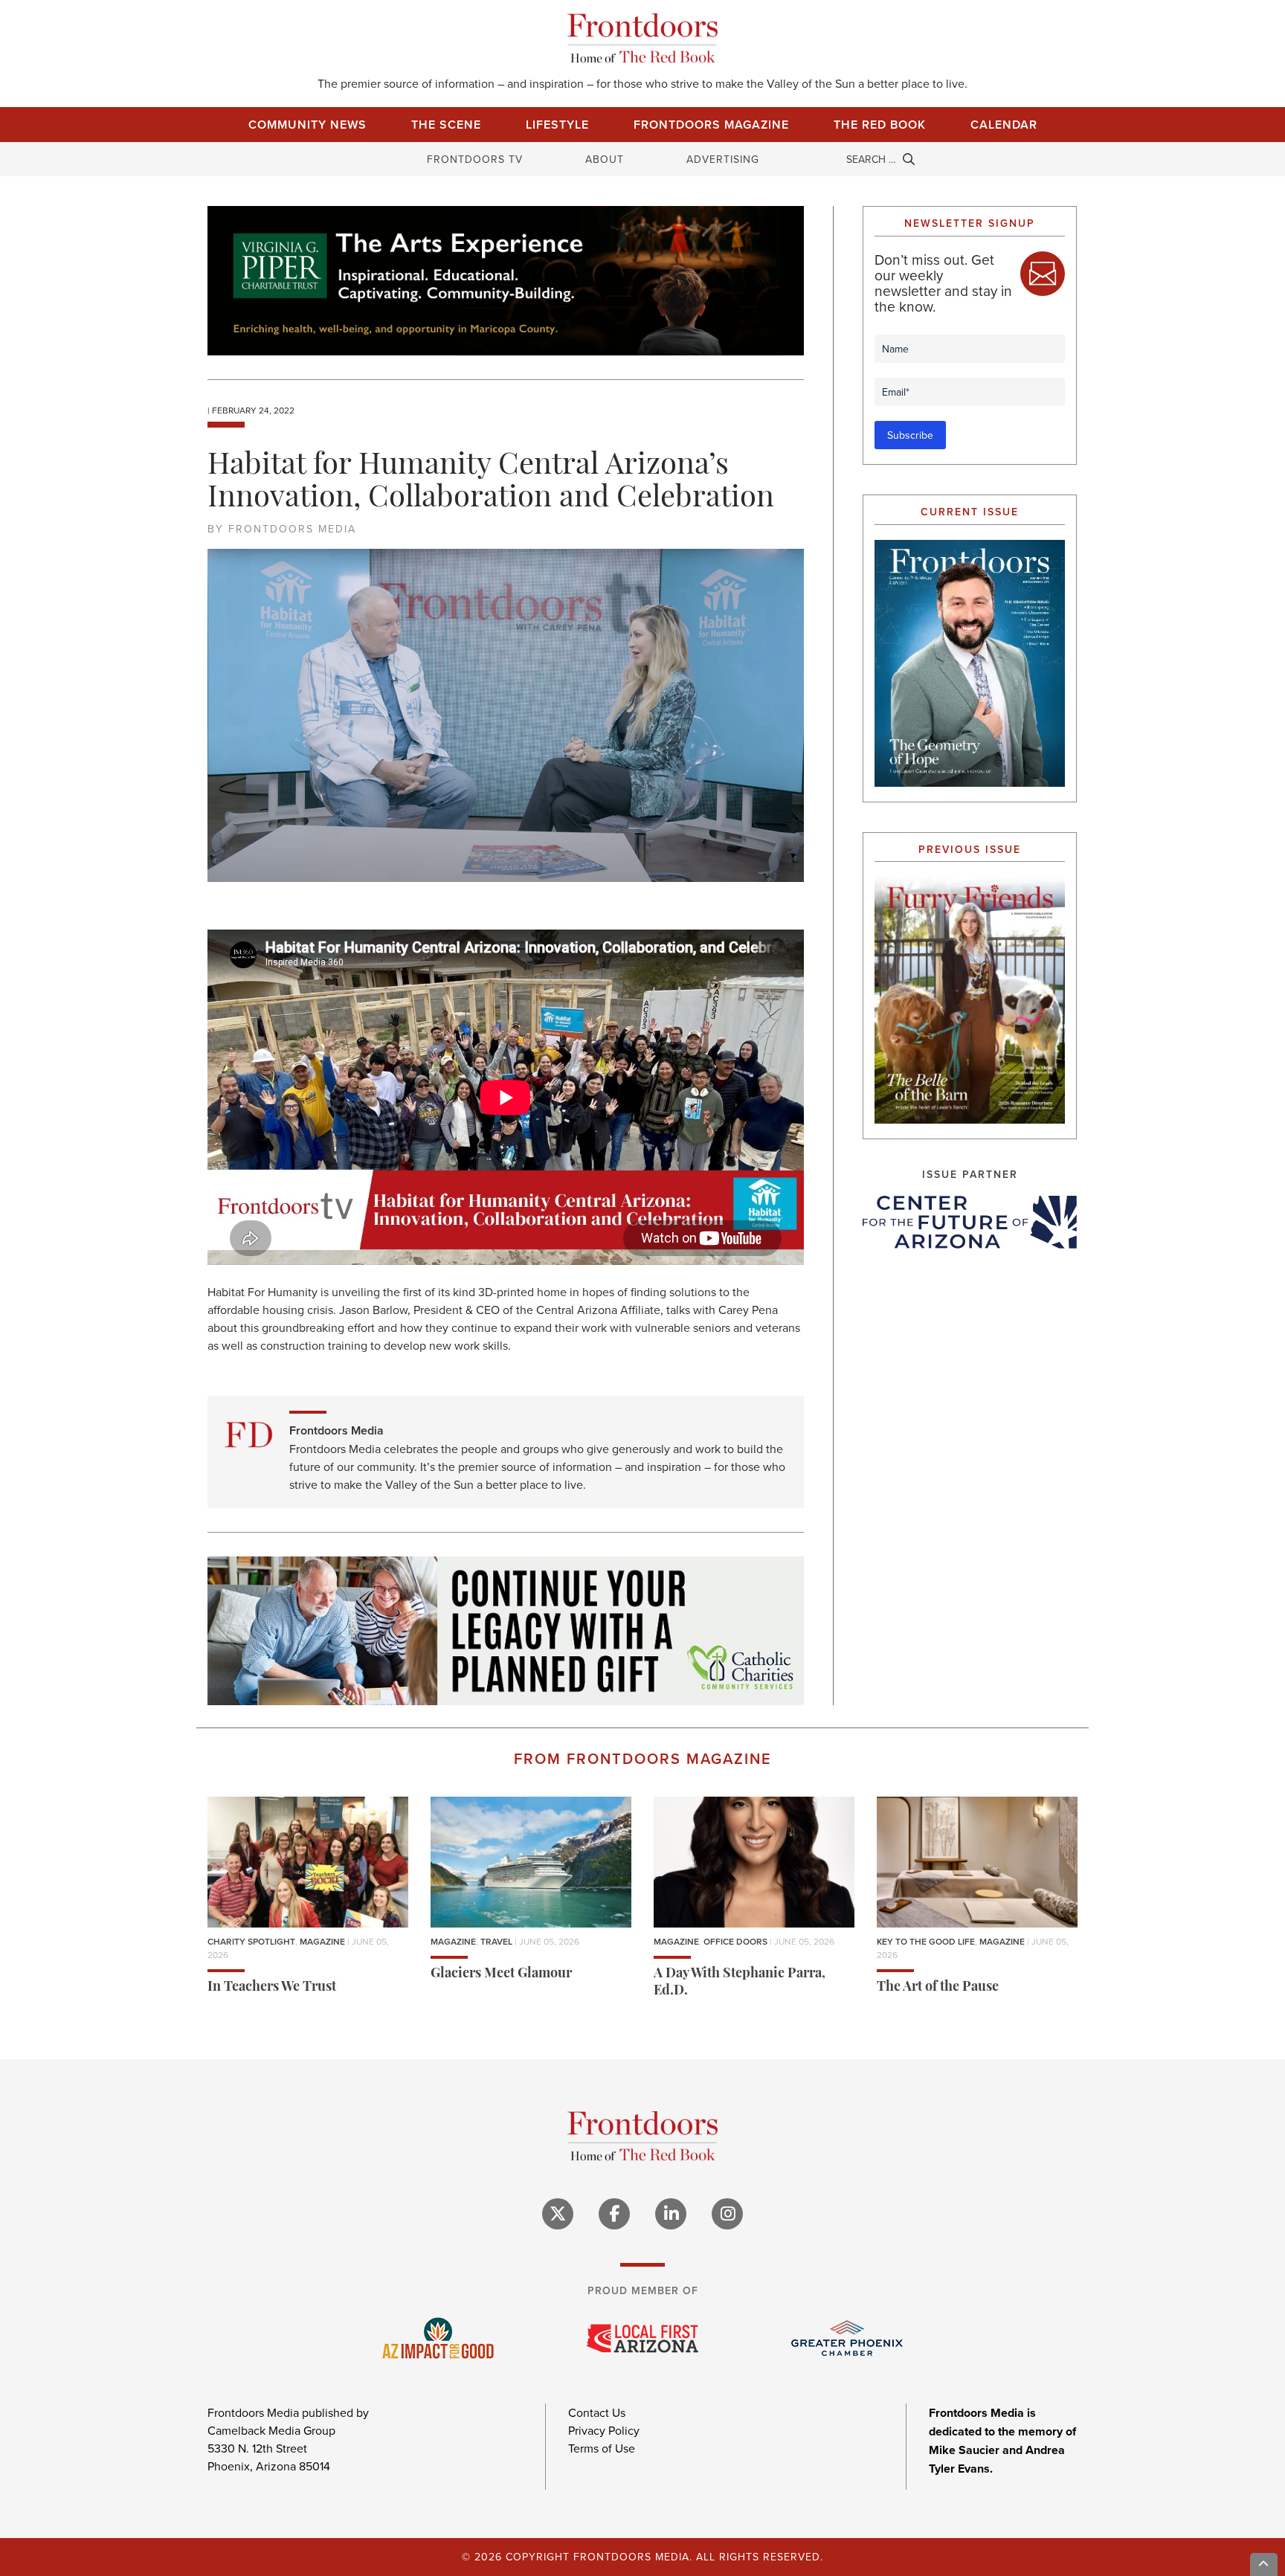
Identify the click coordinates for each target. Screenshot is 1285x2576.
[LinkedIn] (671, 2214)
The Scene (446, 125)
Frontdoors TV (475, 159)
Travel (496, 1941)
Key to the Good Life (926, 1941)
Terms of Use (602, 2448)
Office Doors (735, 1941)
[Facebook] (614, 2214)
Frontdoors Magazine (711, 125)
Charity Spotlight (251, 1941)
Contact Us (597, 2412)
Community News (307, 125)
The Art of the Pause (938, 1988)
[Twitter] (558, 2214)
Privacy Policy (604, 2430)
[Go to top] (1264, 2564)
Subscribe (910, 435)
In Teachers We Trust (272, 1988)
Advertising (723, 159)
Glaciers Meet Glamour (501, 1974)
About (605, 159)
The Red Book (880, 125)
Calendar (1004, 125)
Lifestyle (557, 125)
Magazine (322, 1941)
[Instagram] (727, 2214)
